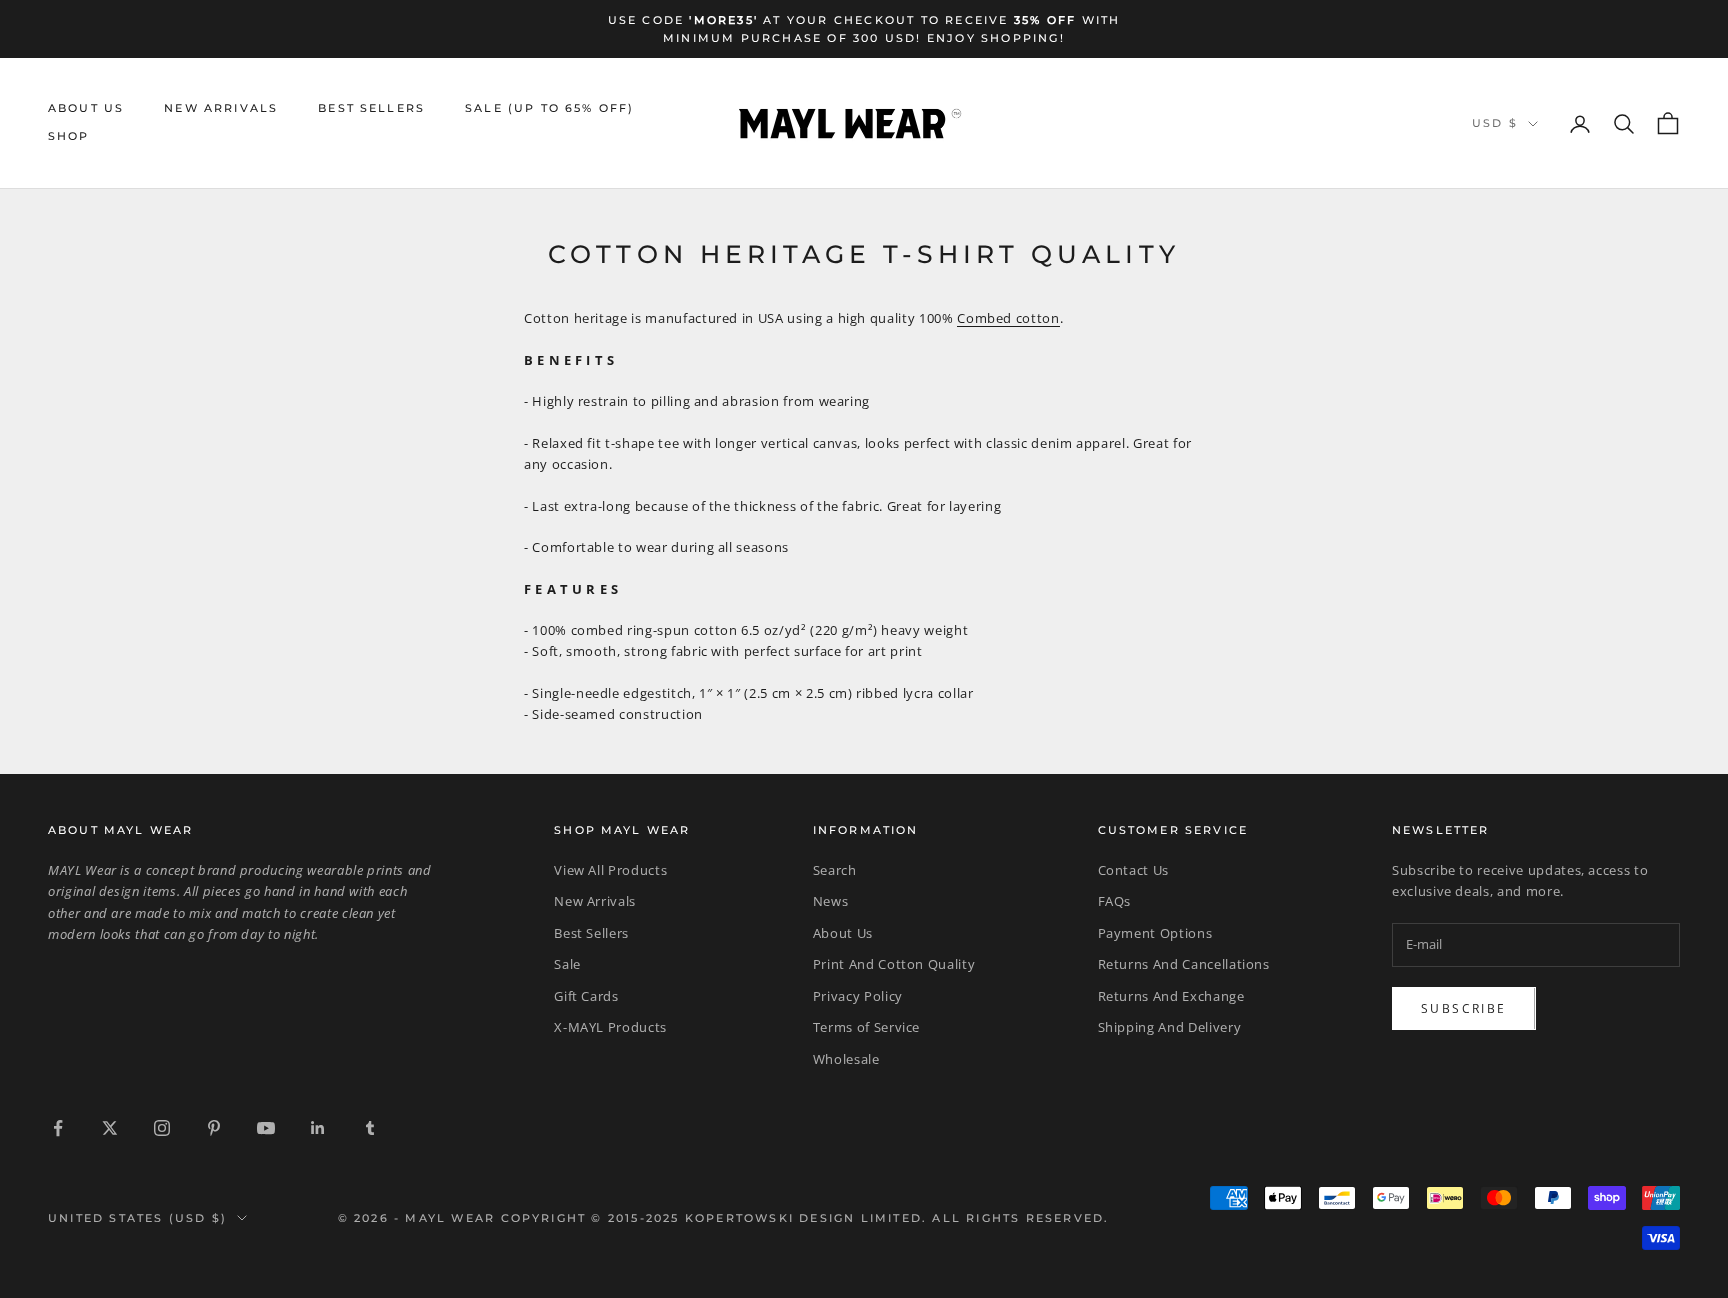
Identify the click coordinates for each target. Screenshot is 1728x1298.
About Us (86, 108)
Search (835, 870)
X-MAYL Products (610, 1027)
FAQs (1115, 901)
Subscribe (1464, 1008)
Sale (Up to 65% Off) (549, 108)
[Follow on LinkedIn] (318, 1128)
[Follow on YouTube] (266, 1128)
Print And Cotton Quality (894, 964)
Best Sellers (371, 108)
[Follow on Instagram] (162, 1128)
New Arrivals (221, 108)
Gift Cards (586, 996)
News (831, 901)
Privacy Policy (858, 996)
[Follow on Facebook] (58, 1128)
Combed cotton (1008, 318)
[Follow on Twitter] (110, 1128)
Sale (567, 964)
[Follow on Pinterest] (214, 1128)
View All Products (610, 870)
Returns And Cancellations (1184, 964)
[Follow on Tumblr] (370, 1128)
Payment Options (1155, 933)
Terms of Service (866, 1027)
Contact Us (1134, 870)
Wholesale (846, 1059)
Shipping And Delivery (1170, 1027)
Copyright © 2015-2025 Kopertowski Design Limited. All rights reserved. (805, 1218)
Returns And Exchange (1171, 996)
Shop (69, 137)
